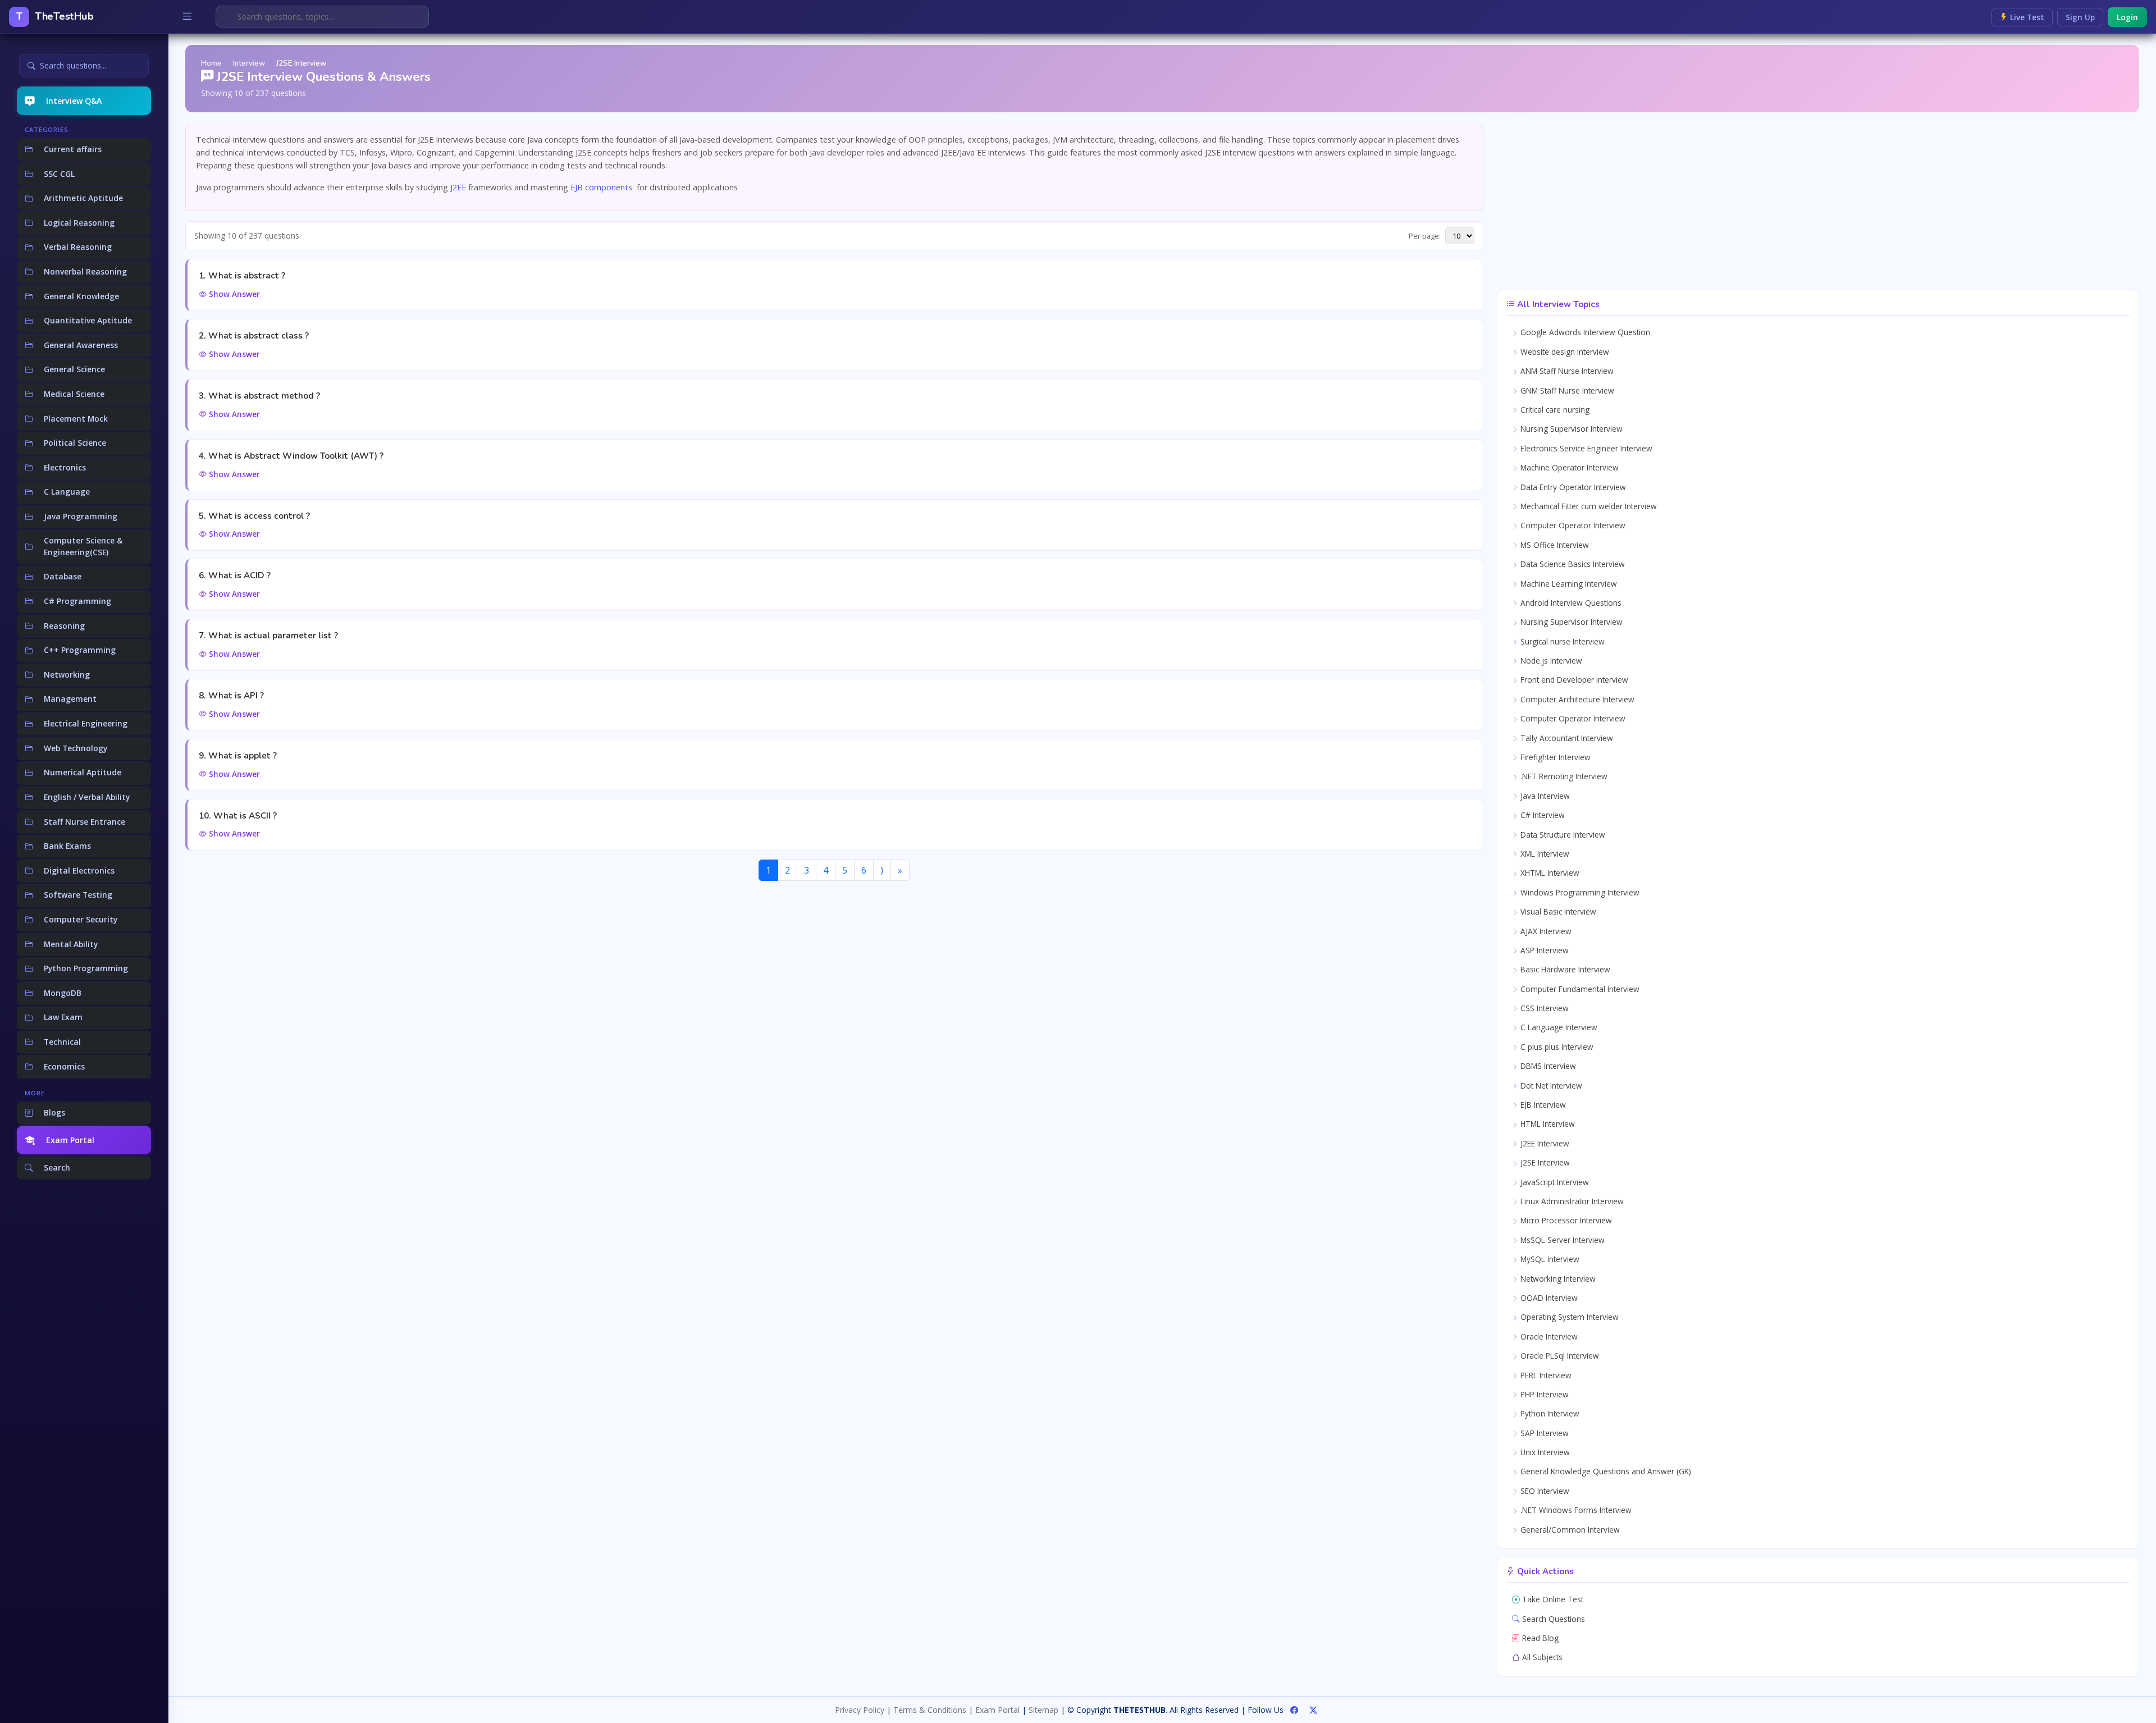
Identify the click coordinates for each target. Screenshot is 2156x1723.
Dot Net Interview (1550, 1086)
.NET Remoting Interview (1563, 776)
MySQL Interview (1549, 1259)
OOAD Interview (1548, 1298)
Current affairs (73, 149)
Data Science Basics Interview (1572, 564)
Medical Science (74, 394)
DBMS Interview (1547, 1066)
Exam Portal (70, 1140)
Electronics (65, 467)
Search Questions (1552, 1619)
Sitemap (1043, 1710)
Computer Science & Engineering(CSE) (83, 546)
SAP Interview (1543, 1433)
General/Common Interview (1569, 1530)
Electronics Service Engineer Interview (1585, 448)
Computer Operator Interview (1572, 525)
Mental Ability (71, 944)
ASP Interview (1543, 950)
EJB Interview (1542, 1105)
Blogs (54, 1112)
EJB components (601, 187)
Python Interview (1549, 1413)
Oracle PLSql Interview (1559, 1356)
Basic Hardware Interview (1564, 969)
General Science (74, 369)
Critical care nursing (1554, 410)
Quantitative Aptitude (88, 320)
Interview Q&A (74, 101)
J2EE (459, 187)
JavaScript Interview (1554, 1182)
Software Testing (78, 895)
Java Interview (1544, 796)
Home (211, 63)
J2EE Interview (1544, 1143)
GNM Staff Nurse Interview (1566, 390)
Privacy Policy (860, 1710)
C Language (67, 492)
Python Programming (86, 968)
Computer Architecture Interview (1576, 699)
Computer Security (81, 919)
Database (63, 576)
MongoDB (63, 993)
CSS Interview (1543, 1008)
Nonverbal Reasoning (85, 271)
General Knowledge (81, 296)
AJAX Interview (1545, 931)
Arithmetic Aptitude (83, 198)
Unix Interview (1544, 1452)
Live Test (2026, 17)
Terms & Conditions (930, 1710)
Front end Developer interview (1573, 680)
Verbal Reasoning (78, 247)
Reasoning (64, 626)
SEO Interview (1544, 1491)
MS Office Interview (1554, 545)
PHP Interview (1543, 1394)
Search (57, 1167)
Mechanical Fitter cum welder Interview (1588, 506)
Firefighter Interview (1554, 757)
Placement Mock (76, 419)
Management (70, 699)
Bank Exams (67, 846)
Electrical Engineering (86, 723)
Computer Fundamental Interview (1579, 989)
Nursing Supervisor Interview (1570, 429)
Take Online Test (1552, 1599)
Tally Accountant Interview (1566, 738)
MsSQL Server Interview (1561, 1240)
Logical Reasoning (79, 223)
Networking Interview (1557, 1279)
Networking (67, 675)
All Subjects (1541, 1657)
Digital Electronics (79, 870)
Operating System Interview (1568, 1317)
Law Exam (63, 1017)
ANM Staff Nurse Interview (1566, 371)
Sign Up (2080, 17)
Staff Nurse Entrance (84, 822)
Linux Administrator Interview (1571, 1201)
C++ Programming (80, 650)
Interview (249, 63)
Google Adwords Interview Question (1584, 332)
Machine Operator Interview (1568, 467)
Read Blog (1539, 1638)
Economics (64, 1066)
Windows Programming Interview (1579, 892)
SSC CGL (59, 174)
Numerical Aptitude (83, 772)
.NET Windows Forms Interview (1575, 1510)
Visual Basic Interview (1557, 911)
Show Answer (233, 294)
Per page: (1425, 236)
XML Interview (1544, 854)
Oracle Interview (1548, 1336)
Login (2127, 17)
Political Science (75, 443)
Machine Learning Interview (1568, 584)
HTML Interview (1547, 1124)
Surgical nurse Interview (1561, 641)
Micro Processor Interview (1565, 1220)
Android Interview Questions (1570, 603)
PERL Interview (1545, 1375)
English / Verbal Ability (87, 797)
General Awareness (81, 345)
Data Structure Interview (1562, 835)
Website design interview (1564, 352)
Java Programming (81, 516)
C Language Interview (1558, 1027)
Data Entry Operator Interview (1572, 487)
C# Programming (77, 601)
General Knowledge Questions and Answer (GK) (1605, 1471)
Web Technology (76, 748)
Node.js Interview (1550, 661)
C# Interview (1541, 815)
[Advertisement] (1818, 203)
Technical (62, 1042)
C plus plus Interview (1556, 1047)
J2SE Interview (1544, 1162)
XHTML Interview (1549, 873)
